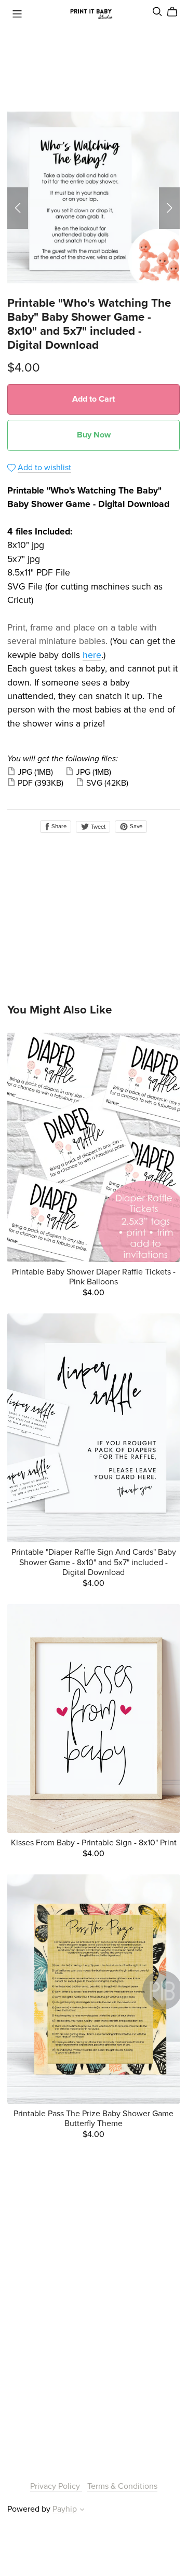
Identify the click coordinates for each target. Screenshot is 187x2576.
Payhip (65, 2509)
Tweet (97, 827)
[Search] (157, 12)
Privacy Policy (56, 2486)
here (92, 655)
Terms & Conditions (122, 2486)
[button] (18, 208)
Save (135, 826)
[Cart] (176, 12)
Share (58, 826)
